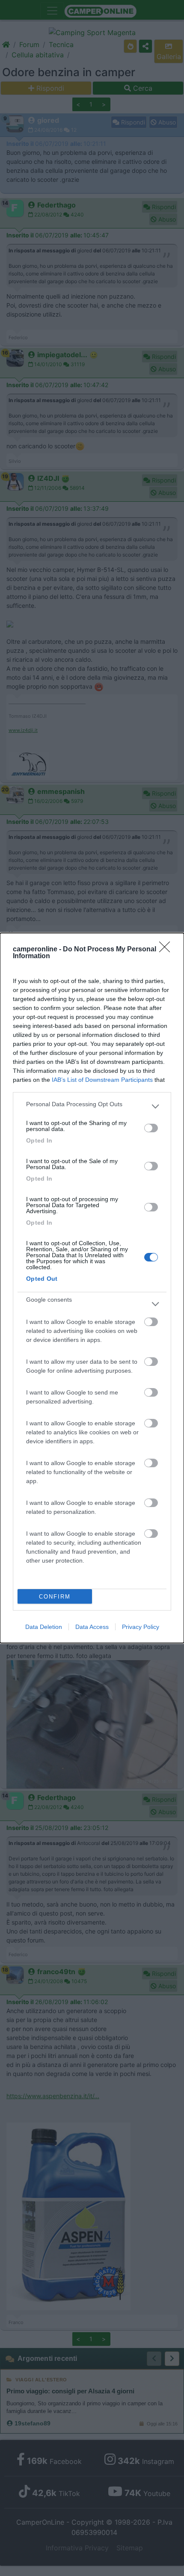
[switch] (151, 1128)
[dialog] (92, 1288)
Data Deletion (44, 1627)
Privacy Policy (141, 1627)
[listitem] (92, 1106)
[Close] (167, 950)
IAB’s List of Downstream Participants (102, 1080)
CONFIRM (55, 1597)
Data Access (92, 1627)
